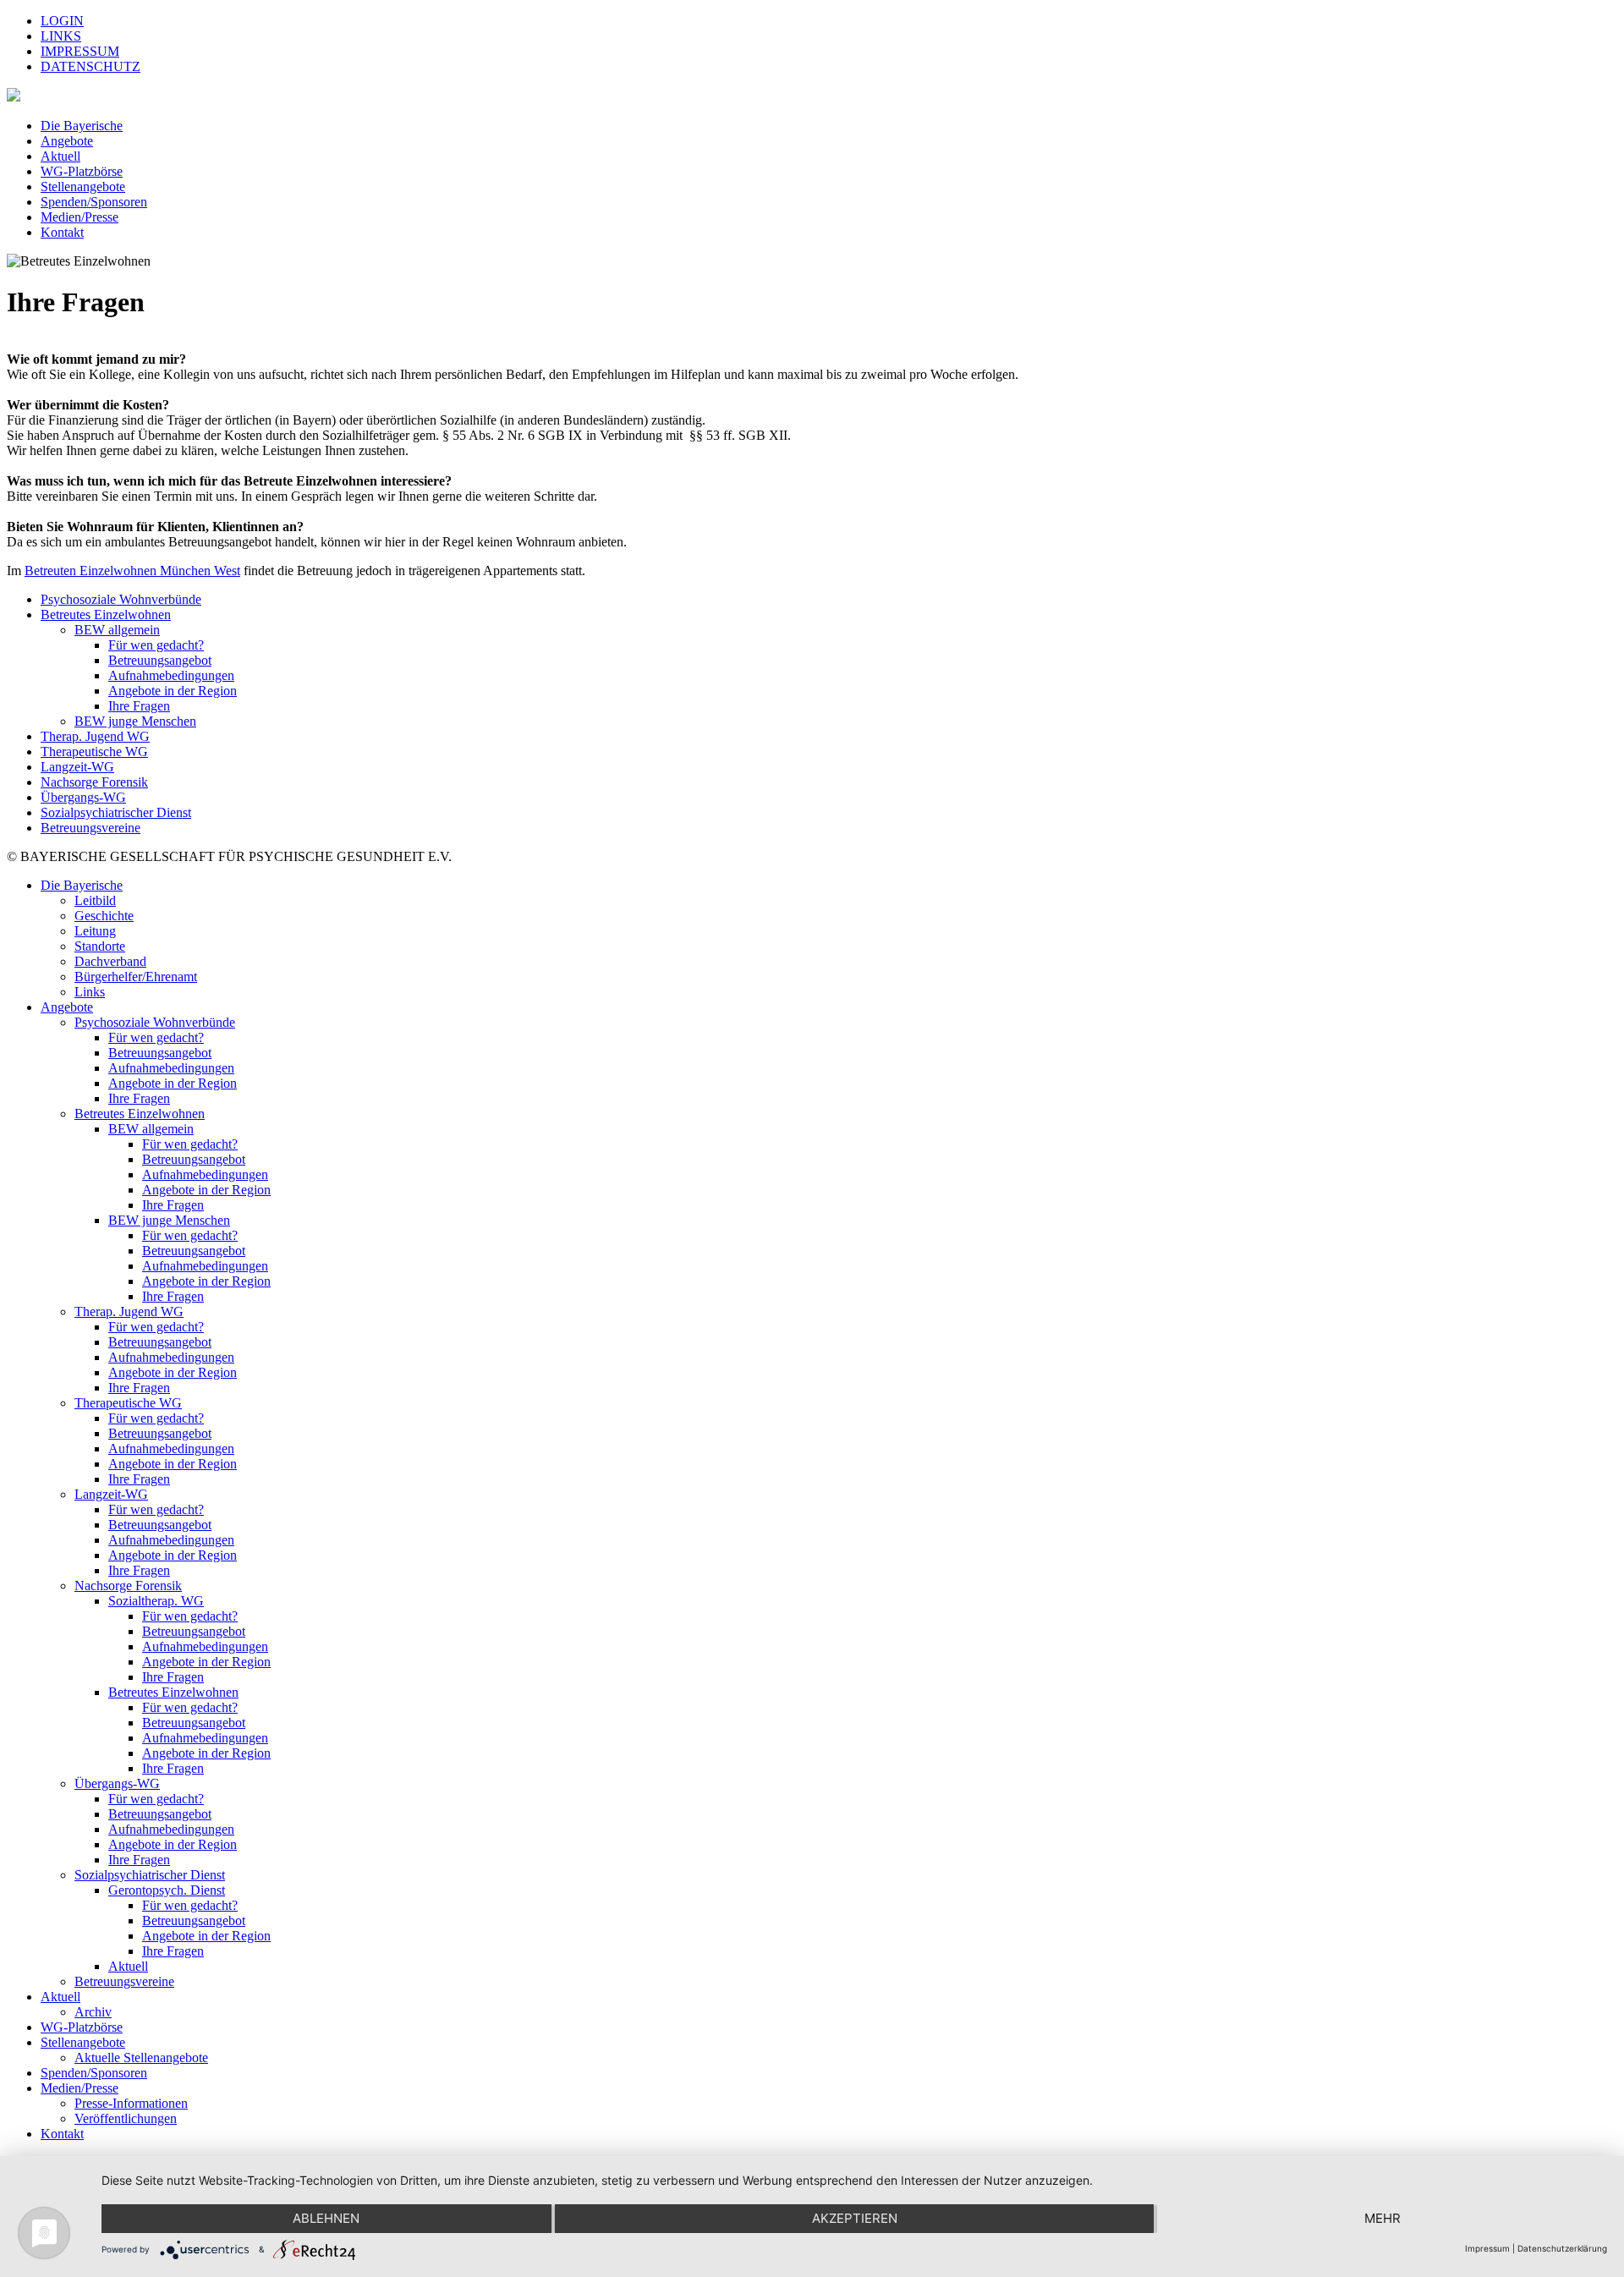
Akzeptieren (855, 2218)
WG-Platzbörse (82, 171)
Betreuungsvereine (91, 828)
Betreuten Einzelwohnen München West (132, 571)
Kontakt (62, 232)
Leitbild (95, 900)
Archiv (93, 2012)
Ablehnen (326, 2218)
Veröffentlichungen (126, 2118)
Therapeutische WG (94, 752)
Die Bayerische (82, 126)
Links (90, 992)
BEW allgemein (117, 630)
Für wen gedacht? (156, 645)
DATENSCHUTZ (91, 66)
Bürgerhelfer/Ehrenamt (136, 977)
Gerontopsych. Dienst (167, 1890)
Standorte (100, 946)
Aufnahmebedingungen (171, 675)
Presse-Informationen (131, 2103)
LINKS (61, 36)
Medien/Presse (80, 217)
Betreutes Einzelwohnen (106, 615)
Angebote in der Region (173, 691)
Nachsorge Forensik (94, 782)
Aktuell (60, 156)
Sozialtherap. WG (156, 1601)
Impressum (1487, 2248)
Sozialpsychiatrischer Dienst (116, 812)
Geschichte (104, 916)
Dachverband (110, 961)
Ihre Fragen (139, 706)
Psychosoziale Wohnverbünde (121, 599)
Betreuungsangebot (160, 660)
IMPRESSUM (80, 51)
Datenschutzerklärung (1562, 2248)
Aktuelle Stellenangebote (141, 2058)
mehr (1383, 2218)
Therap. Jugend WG (95, 736)
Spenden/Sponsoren (94, 202)
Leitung (95, 931)
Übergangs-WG (83, 797)
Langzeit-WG (77, 767)
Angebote (67, 141)
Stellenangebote (83, 187)
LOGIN (62, 21)
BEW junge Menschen (135, 721)
